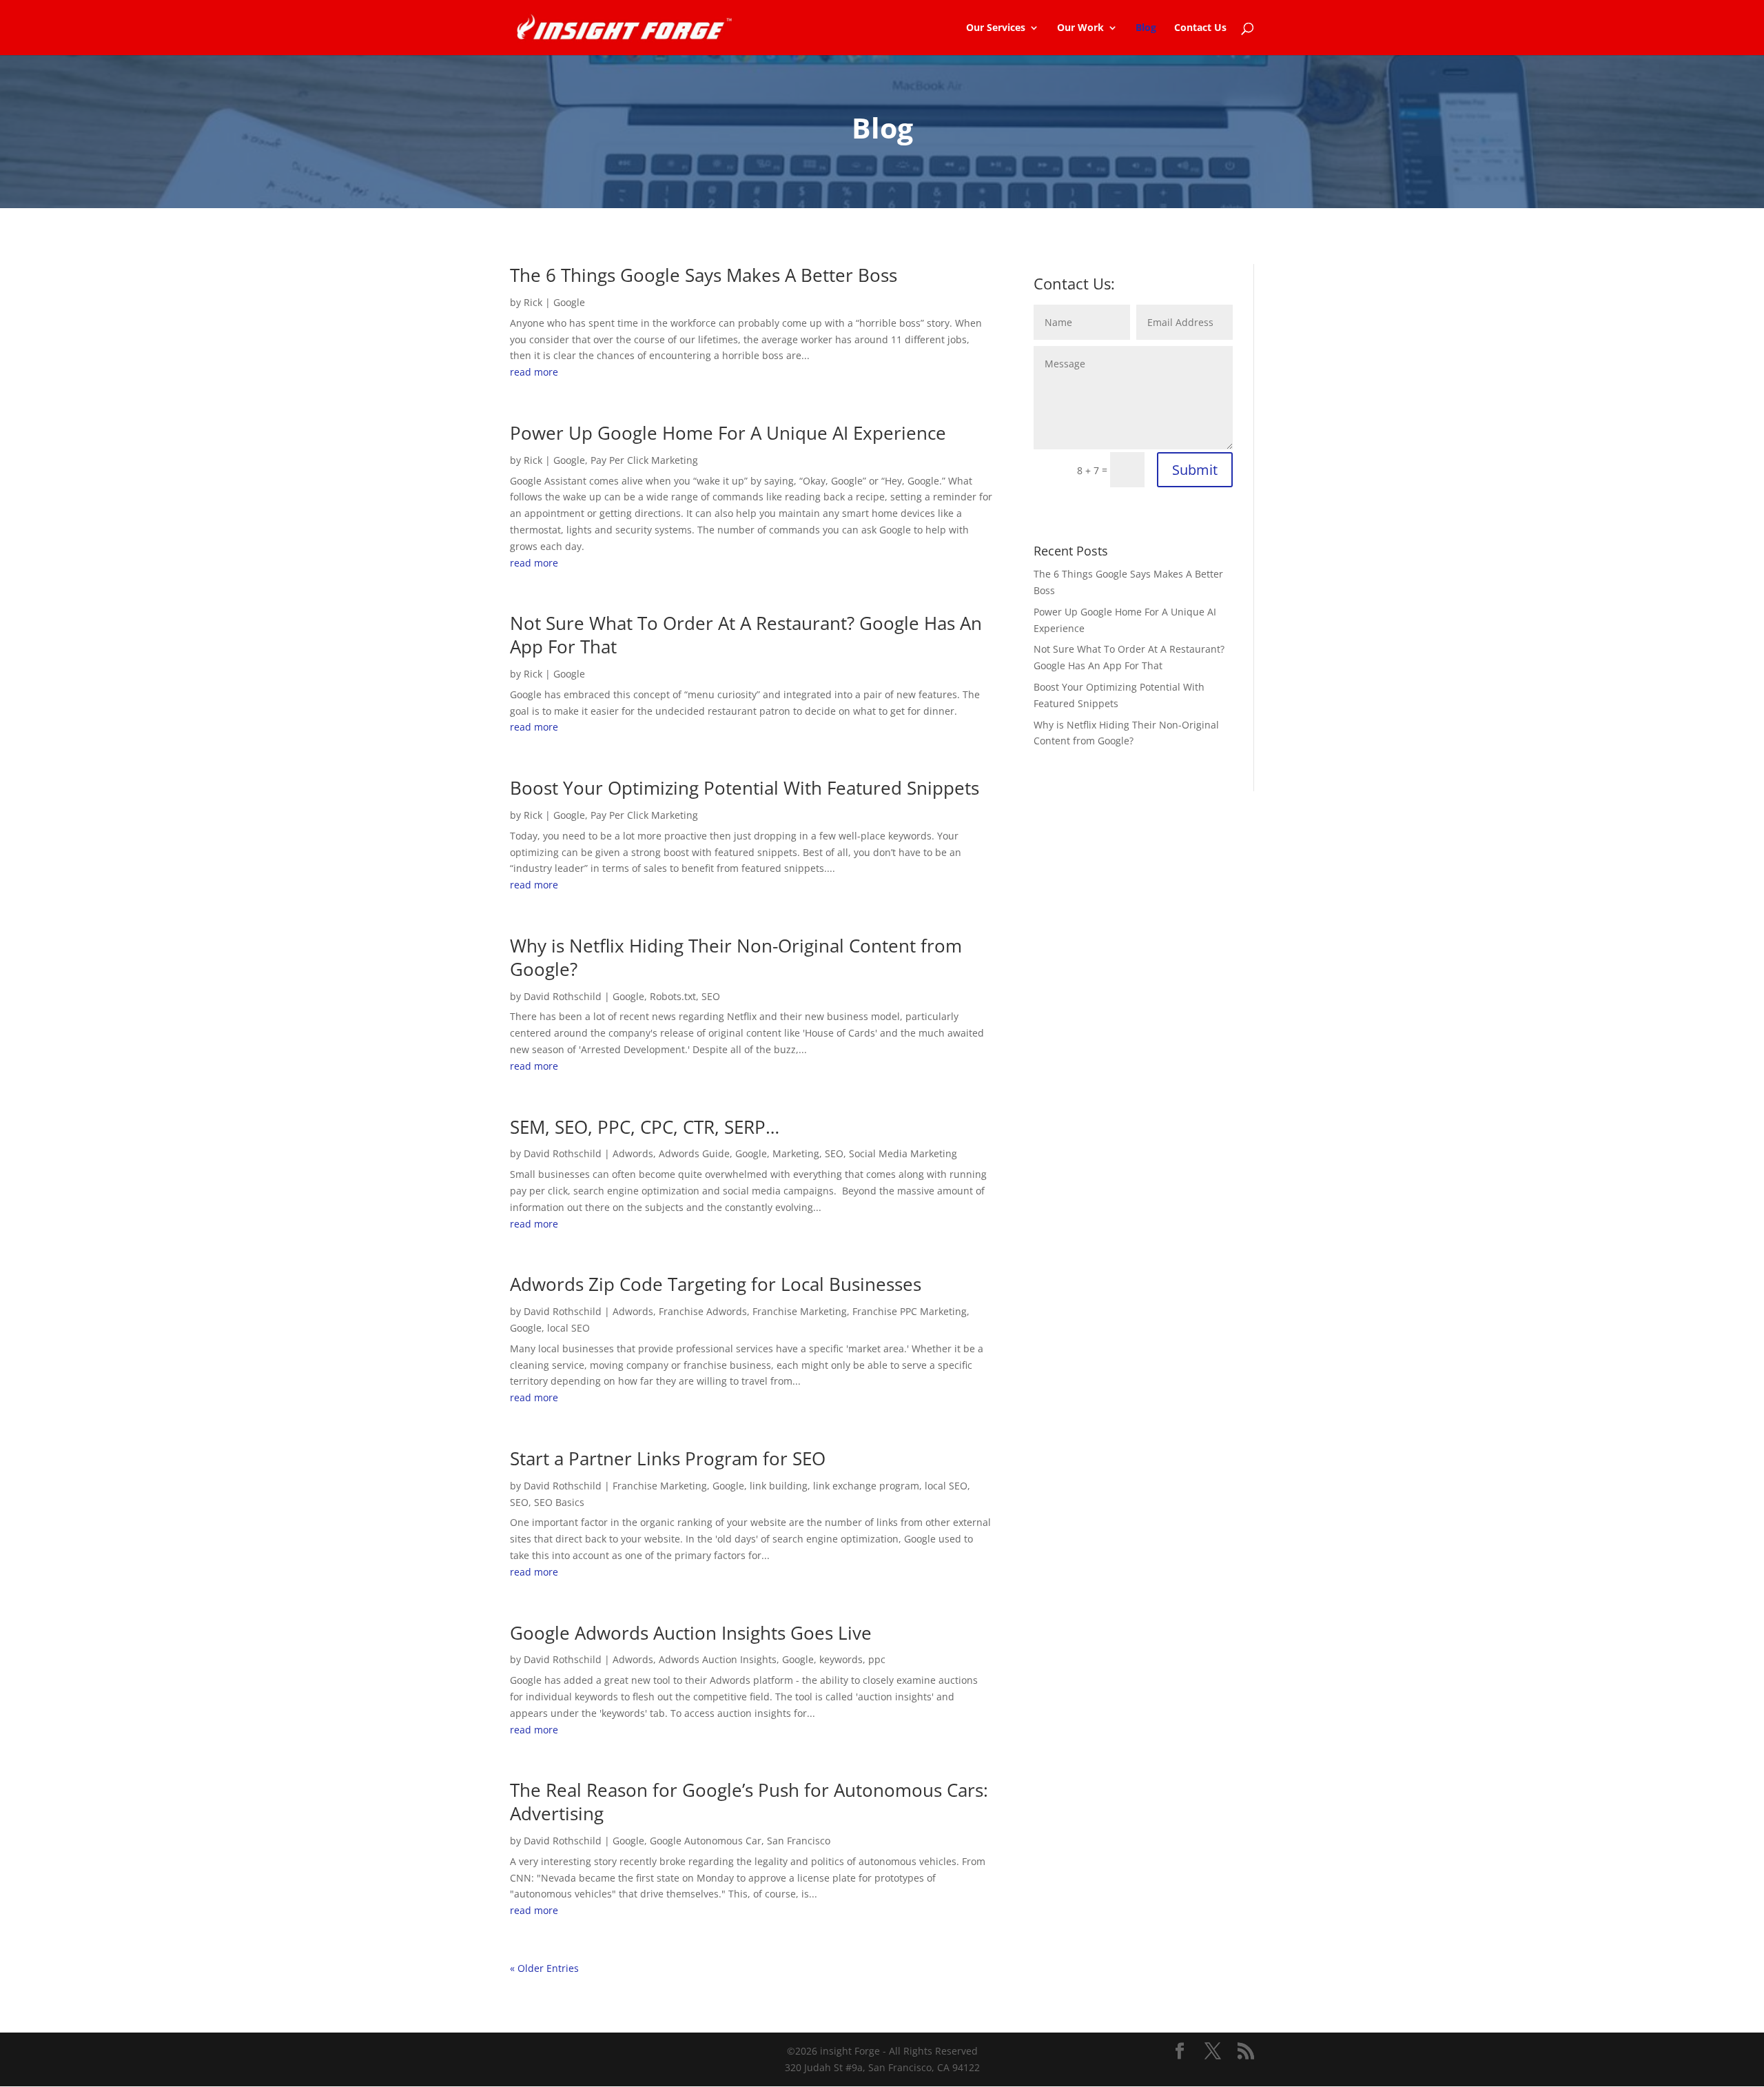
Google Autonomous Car (706, 1841)
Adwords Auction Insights (718, 1659)
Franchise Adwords (703, 1311)
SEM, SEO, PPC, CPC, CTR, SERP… (645, 1127)
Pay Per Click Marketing (644, 460)
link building (779, 1486)
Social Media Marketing (903, 1153)
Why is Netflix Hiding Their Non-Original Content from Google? (736, 957)
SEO (711, 996)
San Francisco (799, 1841)
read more (534, 372)
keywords (841, 1659)
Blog (1146, 28)
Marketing (796, 1153)
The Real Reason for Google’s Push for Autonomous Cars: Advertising (749, 1802)
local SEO (568, 1328)
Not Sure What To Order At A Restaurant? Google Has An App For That (746, 635)
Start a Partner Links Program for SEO (668, 1458)
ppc (877, 1659)
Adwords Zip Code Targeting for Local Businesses (716, 1284)
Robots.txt (673, 996)
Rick (533, 302)
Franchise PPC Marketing (910, 1311)
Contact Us (1200, 28)
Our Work (1080, 28)
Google (569, 302)
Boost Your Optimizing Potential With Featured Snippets (745, 788)
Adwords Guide (694, 1153)
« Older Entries (544, 1968)
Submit (1195, 470)
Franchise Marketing (800, 1311)
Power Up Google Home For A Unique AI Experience (728, 433)
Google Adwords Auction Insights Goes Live (691, 1633)
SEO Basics (559, 1502)
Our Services (996, 28)
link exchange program (866, 1486)
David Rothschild (563, 996)
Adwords (633, 1153)
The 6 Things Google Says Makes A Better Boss (704, 275)
